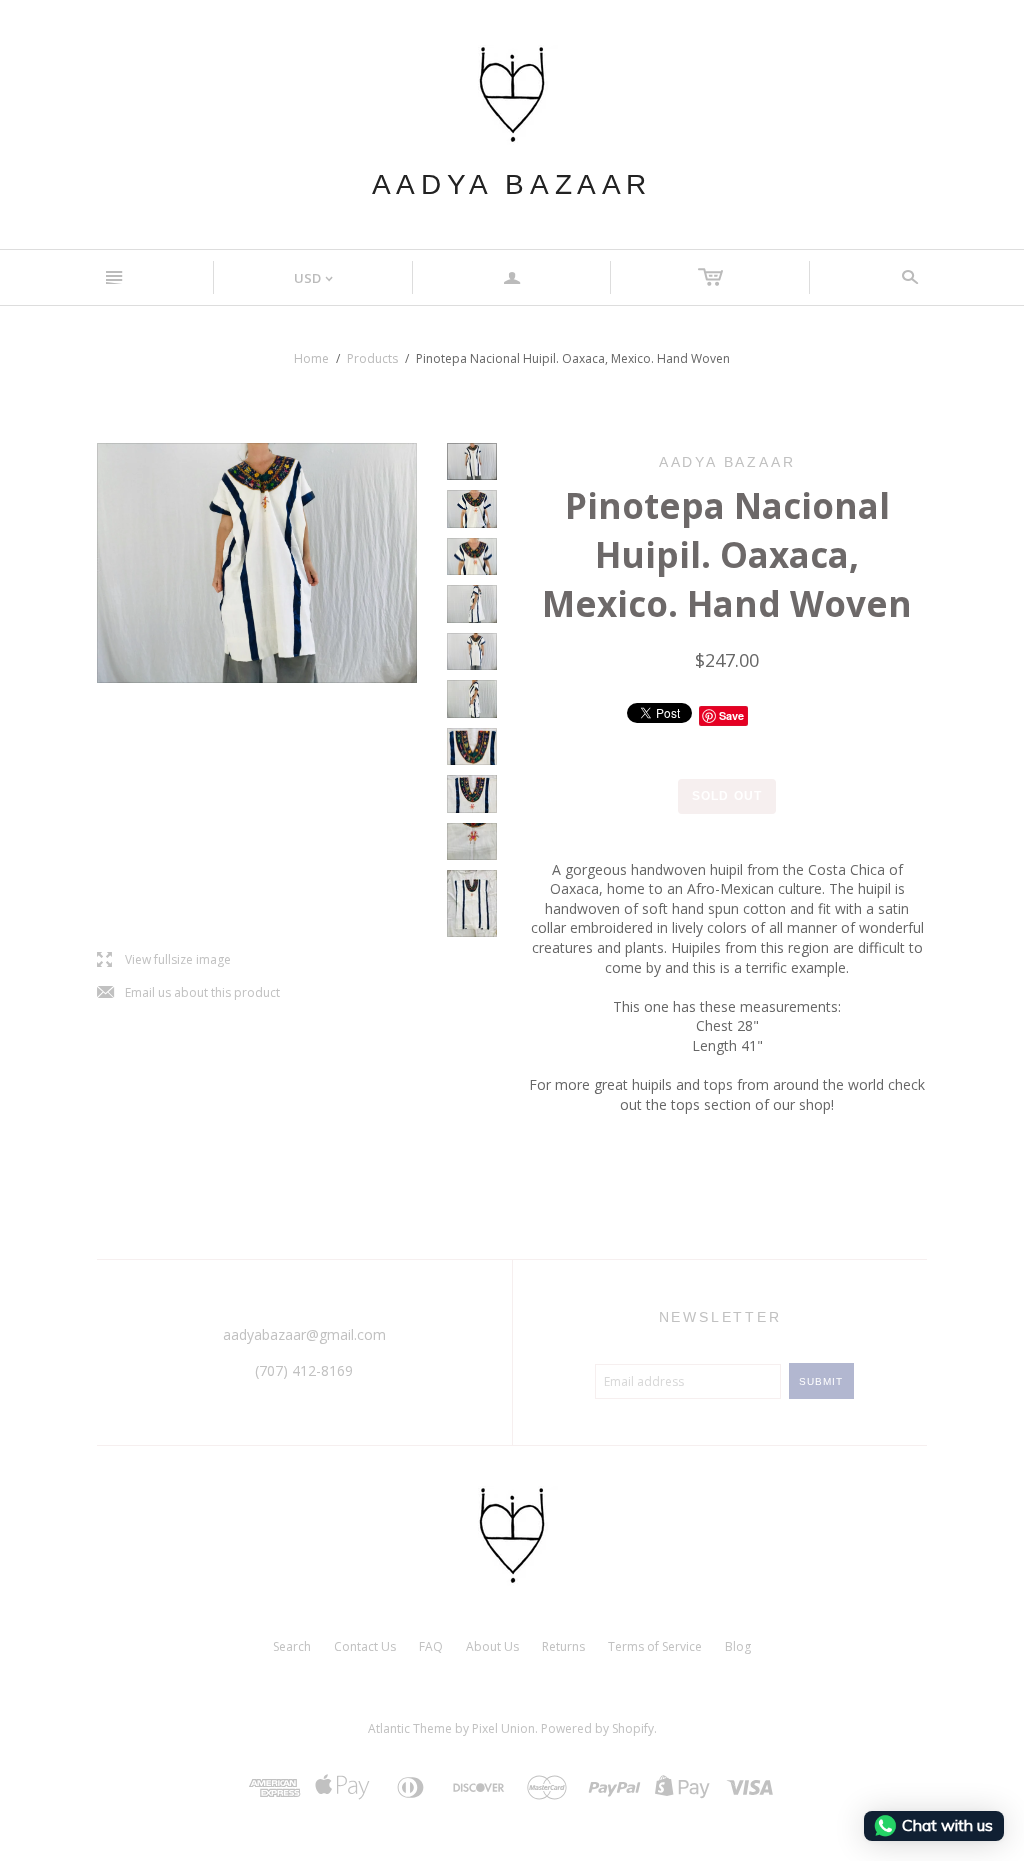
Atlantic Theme (410, 1728)
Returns (563, 1646)
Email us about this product (188, 993)
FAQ (431, 1646)
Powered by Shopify (597, 1728)
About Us (492, 1646)
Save (731, 715)
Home (311, 358)
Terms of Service (655, 1646)
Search (292, 1646)
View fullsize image (164, 960)
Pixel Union (503, 1728)
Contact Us (365, 1646)
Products (372, 358)
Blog (738, 1646)
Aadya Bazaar (512, 184)
